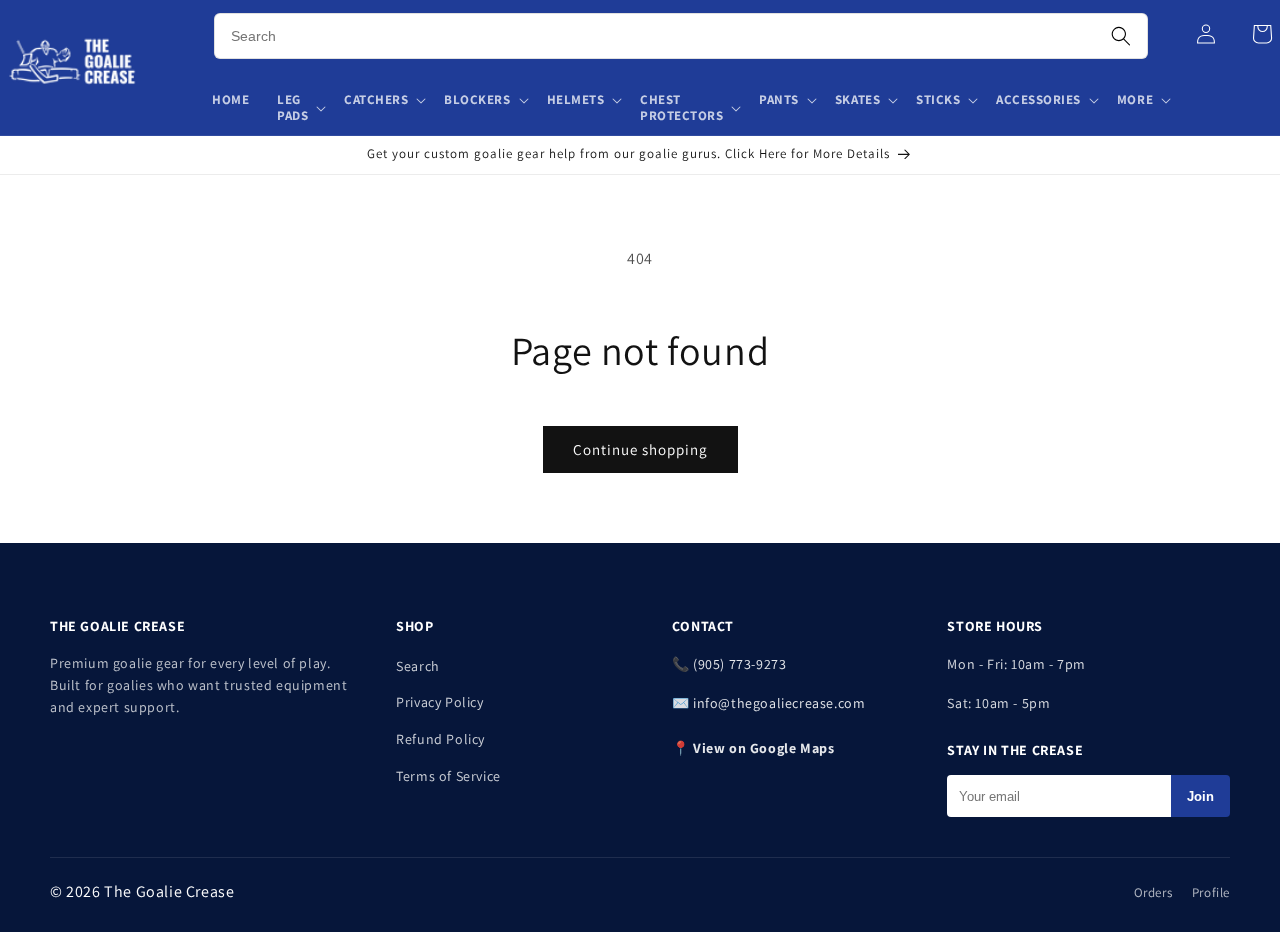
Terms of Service (448, 776)
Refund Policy (440, 739)
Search (418, 666)
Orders (1153, 892)
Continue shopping (640, 449)
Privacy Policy (439, 702)
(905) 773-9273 (739, 664)
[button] (300, 109)
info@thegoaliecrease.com (779, 703)
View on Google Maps (763, 748)
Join (1200, 796)
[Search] (1121, 36)
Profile (1211, 892)
